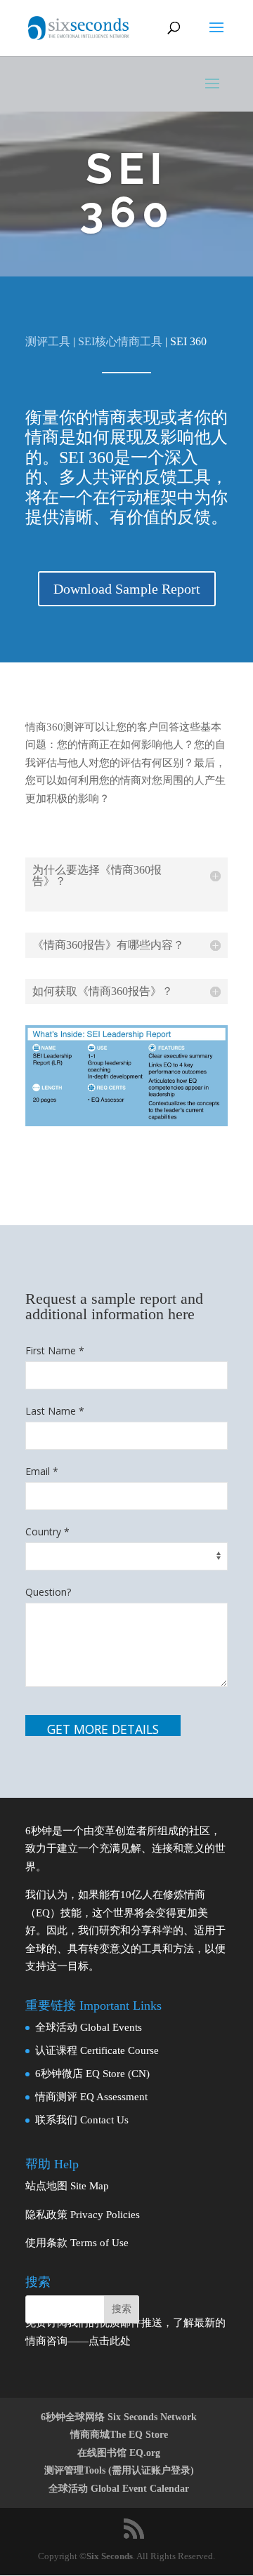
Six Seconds (110, 2556)
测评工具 (48, 341)
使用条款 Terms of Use (77, 2243)
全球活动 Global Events (89, 2027)
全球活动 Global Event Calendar (119, 2489)
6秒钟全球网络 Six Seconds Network (119, 2417)
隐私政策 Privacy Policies (83, 2215)
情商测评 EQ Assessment (91, 2097)
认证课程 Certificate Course (97, 2050)
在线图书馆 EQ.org (119, 2453)
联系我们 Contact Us (82, 2120)
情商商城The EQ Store (119, 2435)
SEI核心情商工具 (120, 341)
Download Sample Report (127, 589)
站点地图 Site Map (67, 2186)
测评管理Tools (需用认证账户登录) (119, 2470)
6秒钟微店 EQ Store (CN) (92, 2074)
